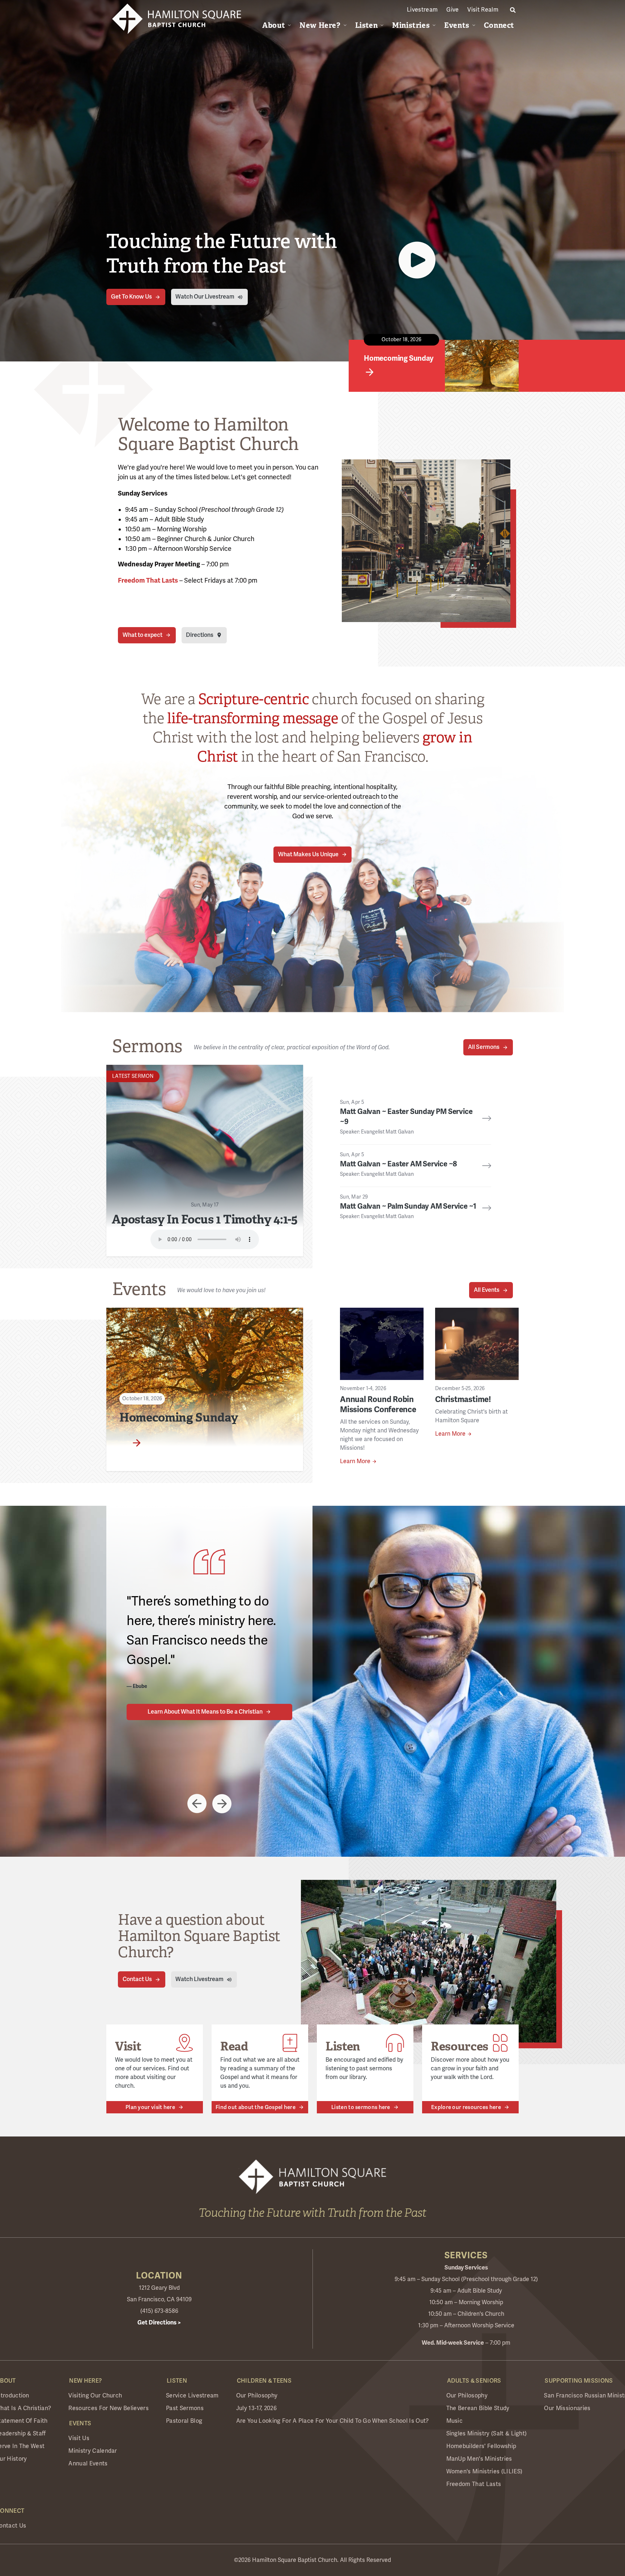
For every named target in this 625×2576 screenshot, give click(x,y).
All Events (487, 1290)
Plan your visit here (150, 2107)
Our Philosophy (257, 2396)
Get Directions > (159, 2323)
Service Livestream (192, 2396)
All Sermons (484, 1047)
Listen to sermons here (361, 2107)
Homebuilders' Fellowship (481, 2446)
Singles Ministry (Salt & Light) (487, 2434)
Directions (200, 635)
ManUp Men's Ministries (479, 2459)
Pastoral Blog (184, 2421)
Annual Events (88, 2464)
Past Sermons (185, 2408)
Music (455, 2421)
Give (452, 10)
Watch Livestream (199, 1979)
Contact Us (137, 1979)
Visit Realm (483, 10)
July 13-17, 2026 (256, 2408)
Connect (499, 25)
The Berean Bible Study (478, 2408)
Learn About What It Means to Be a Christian (205, 1712)
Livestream (422, 10)
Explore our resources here (466, 2107)
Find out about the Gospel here (256, 2107)
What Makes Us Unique (308, 854)
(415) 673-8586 (159, 2311)
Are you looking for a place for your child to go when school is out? (333, 2421)
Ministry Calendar (93, 2451)
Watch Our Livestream (205, 297)
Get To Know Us (131, 297)
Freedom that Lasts (474, 2484)
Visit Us (79, 2438)
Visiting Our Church (95, 2396)
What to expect (143, 635)
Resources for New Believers (109, 2408)
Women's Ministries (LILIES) (484, 2472)
